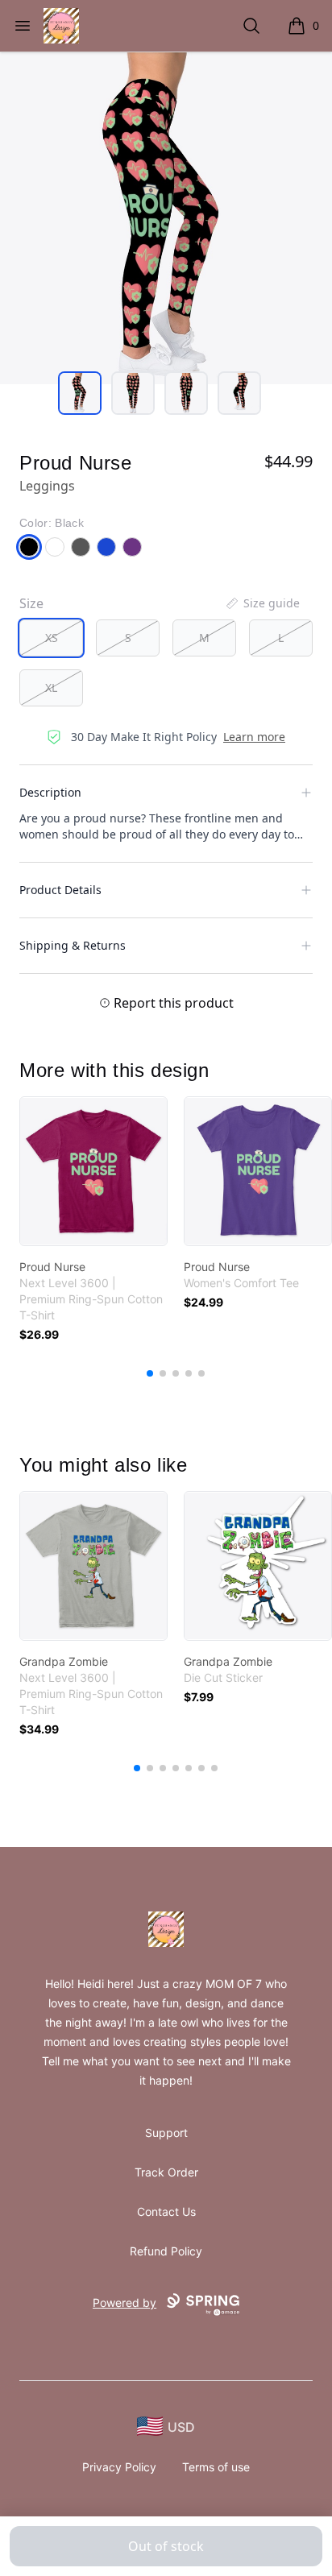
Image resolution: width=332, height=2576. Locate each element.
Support (166, 2133)
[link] (93, 1171)
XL (51, 687)
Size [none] (31, 603)
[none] (262, 603)
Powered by (124, 2303)
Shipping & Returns (73, 945)
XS (52, 638)
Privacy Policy (119, 2467)
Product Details (60, 890)
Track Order (166, 2172)
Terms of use (216, 2467)
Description (50, 792)
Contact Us (166, 2212)
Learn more (254, 737)
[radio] (51, 638)
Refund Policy (166, 2251)
